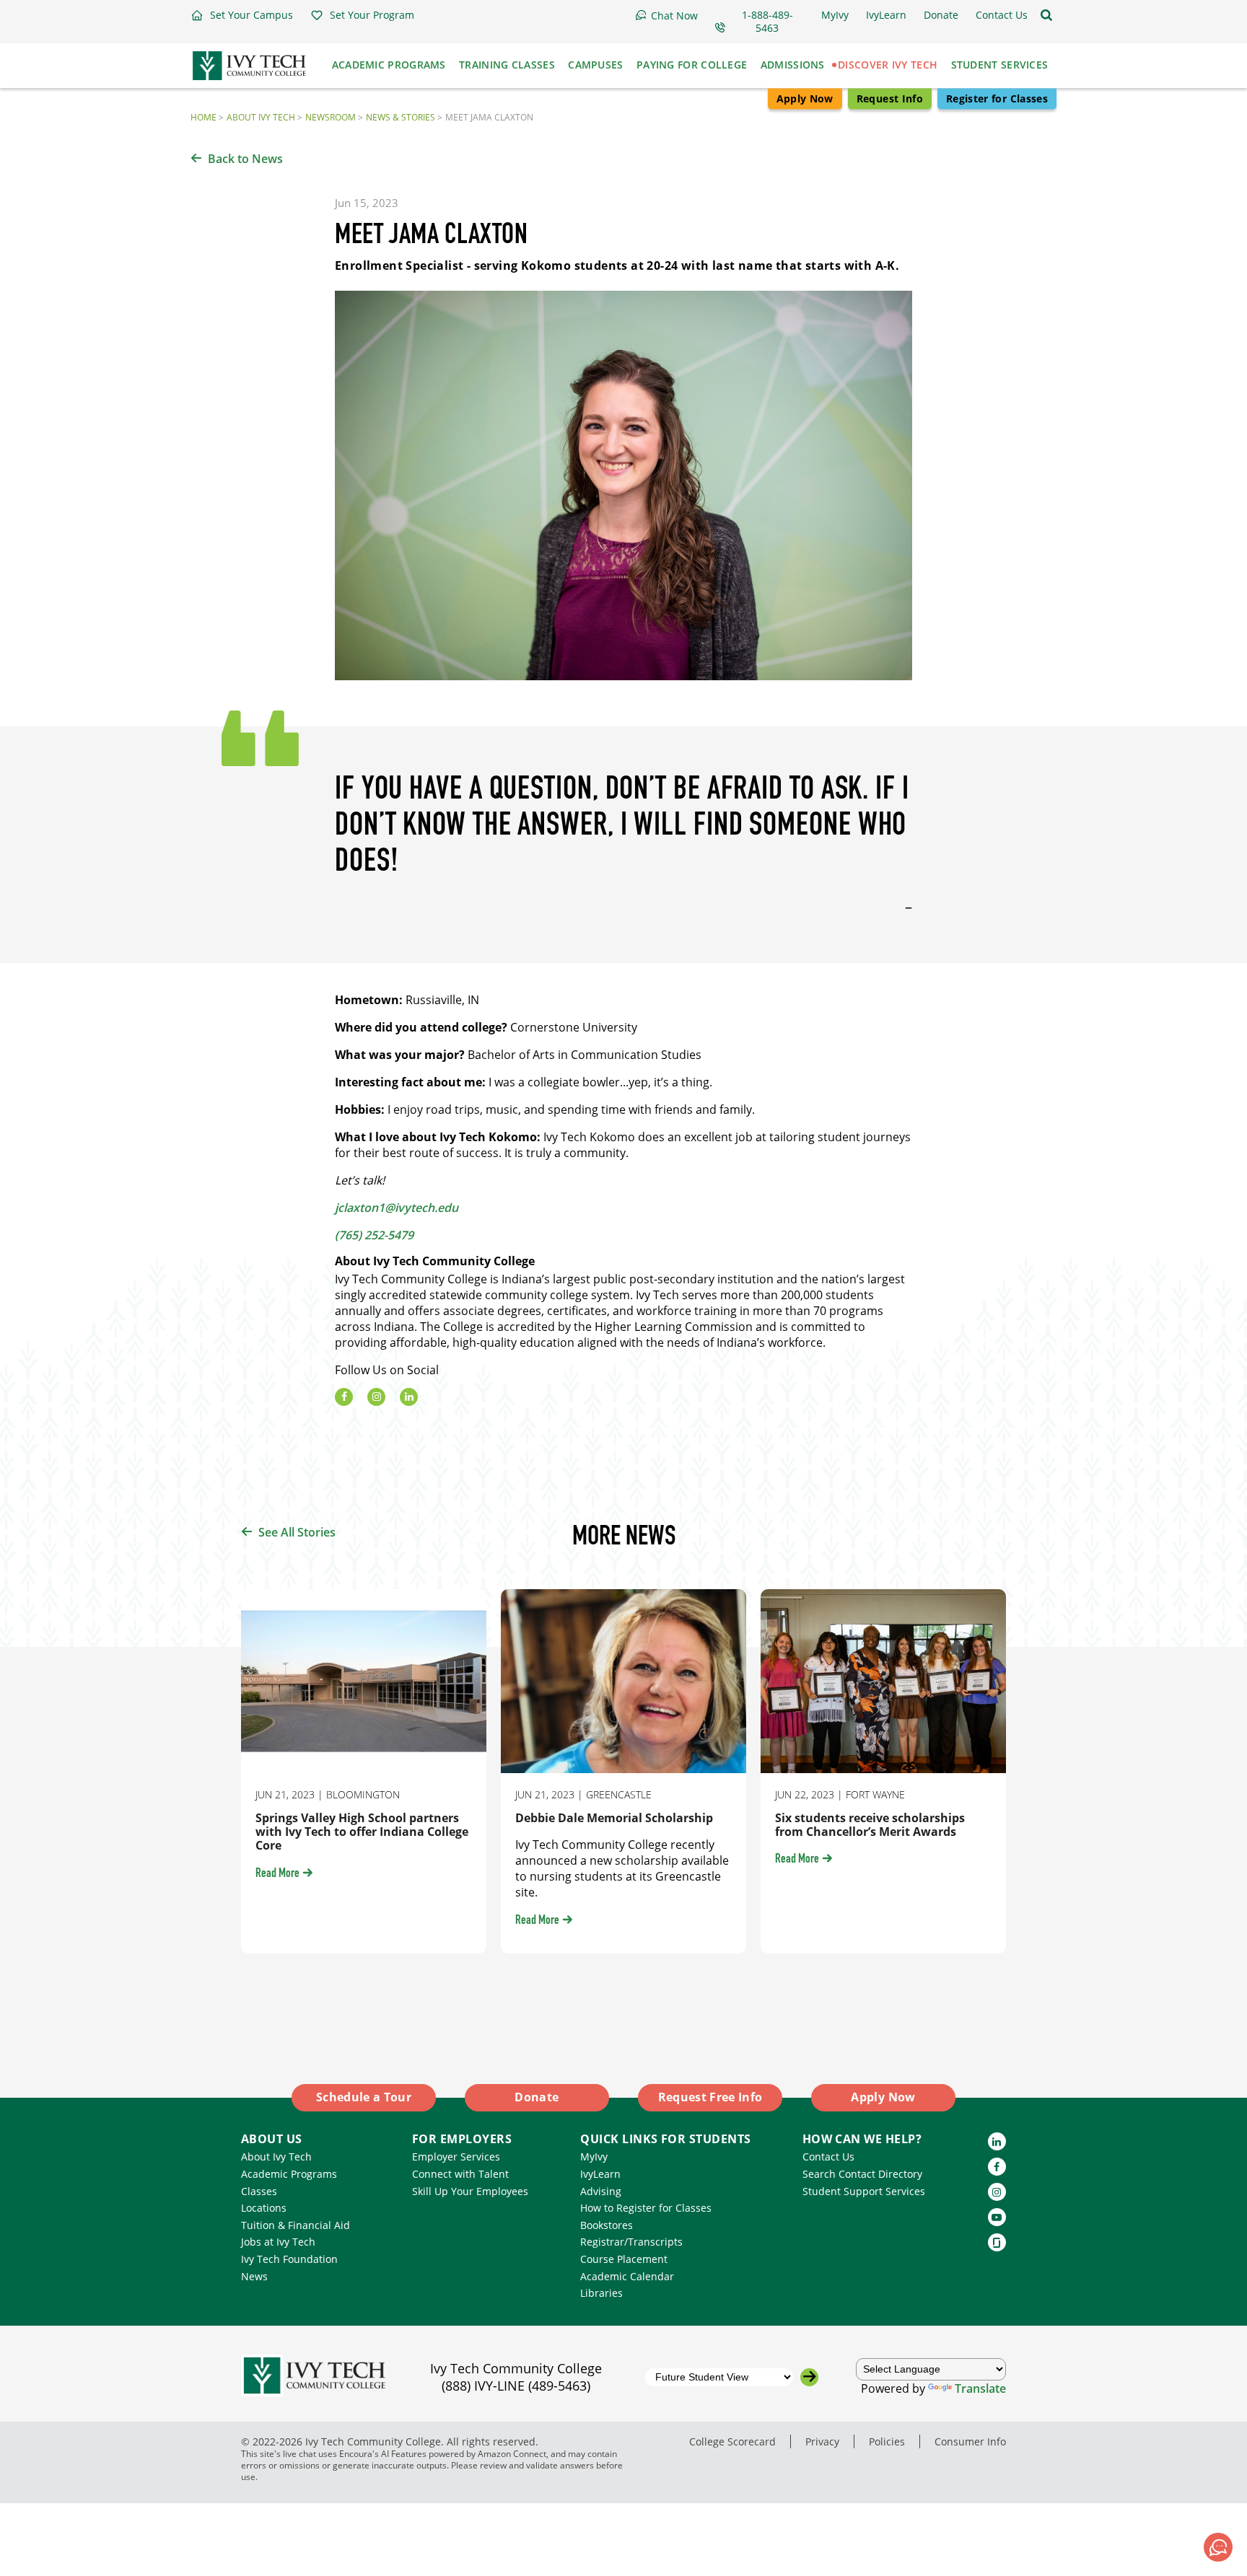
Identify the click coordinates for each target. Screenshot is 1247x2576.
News (254, 2276)
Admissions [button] (793, 65)
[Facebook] (344, 1397)
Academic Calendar (627, 2276)
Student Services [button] (1000, 65)
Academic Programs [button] (389, 65)
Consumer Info (970, 2441)
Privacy (822, 2441)
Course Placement (624, 2259)
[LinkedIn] (409, 1397)
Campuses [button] (595, 65)
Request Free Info (710, 2097)
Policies (887, 2441)
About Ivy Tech (261, 117)
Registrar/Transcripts (631, 2242)
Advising (601, 2191)
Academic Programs (289, 2174)
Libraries (601, 2293)
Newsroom (331, 117)
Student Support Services (864, 2191)
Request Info (890, 98)
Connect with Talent (460, 2174)
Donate (537, 2097)
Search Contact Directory (862, 2174)
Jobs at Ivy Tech (278, 2242)
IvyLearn (600, 2174)
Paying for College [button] (692, 65)
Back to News (245, 159)
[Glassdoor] (997, 2242)
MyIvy (594, 2157)
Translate (980, 2388)
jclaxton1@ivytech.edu (397, 1208)
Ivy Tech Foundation (289, 2259)
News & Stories (401, 117)
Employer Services (456, 2157)
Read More (277, 1874)
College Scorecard (732, 2441)
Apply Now (805, 98)
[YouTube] (997, 2217)
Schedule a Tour (364, 2097)
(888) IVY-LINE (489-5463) (516, 2386)
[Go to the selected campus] (809, 2377)
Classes (259, 2191)
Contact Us (828, 2157)
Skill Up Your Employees (470, 2191)
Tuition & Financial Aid (296, 2225)
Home (204, 117)
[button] (242, 15)
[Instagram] (376, 1397)
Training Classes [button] (507, 65)
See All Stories (297, 1532)
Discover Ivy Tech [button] (888, 65)
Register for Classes (997, 98)
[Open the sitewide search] (1046, 15)
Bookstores (607, 2225)
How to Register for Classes (646, 2208)
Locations (264, 2208)
